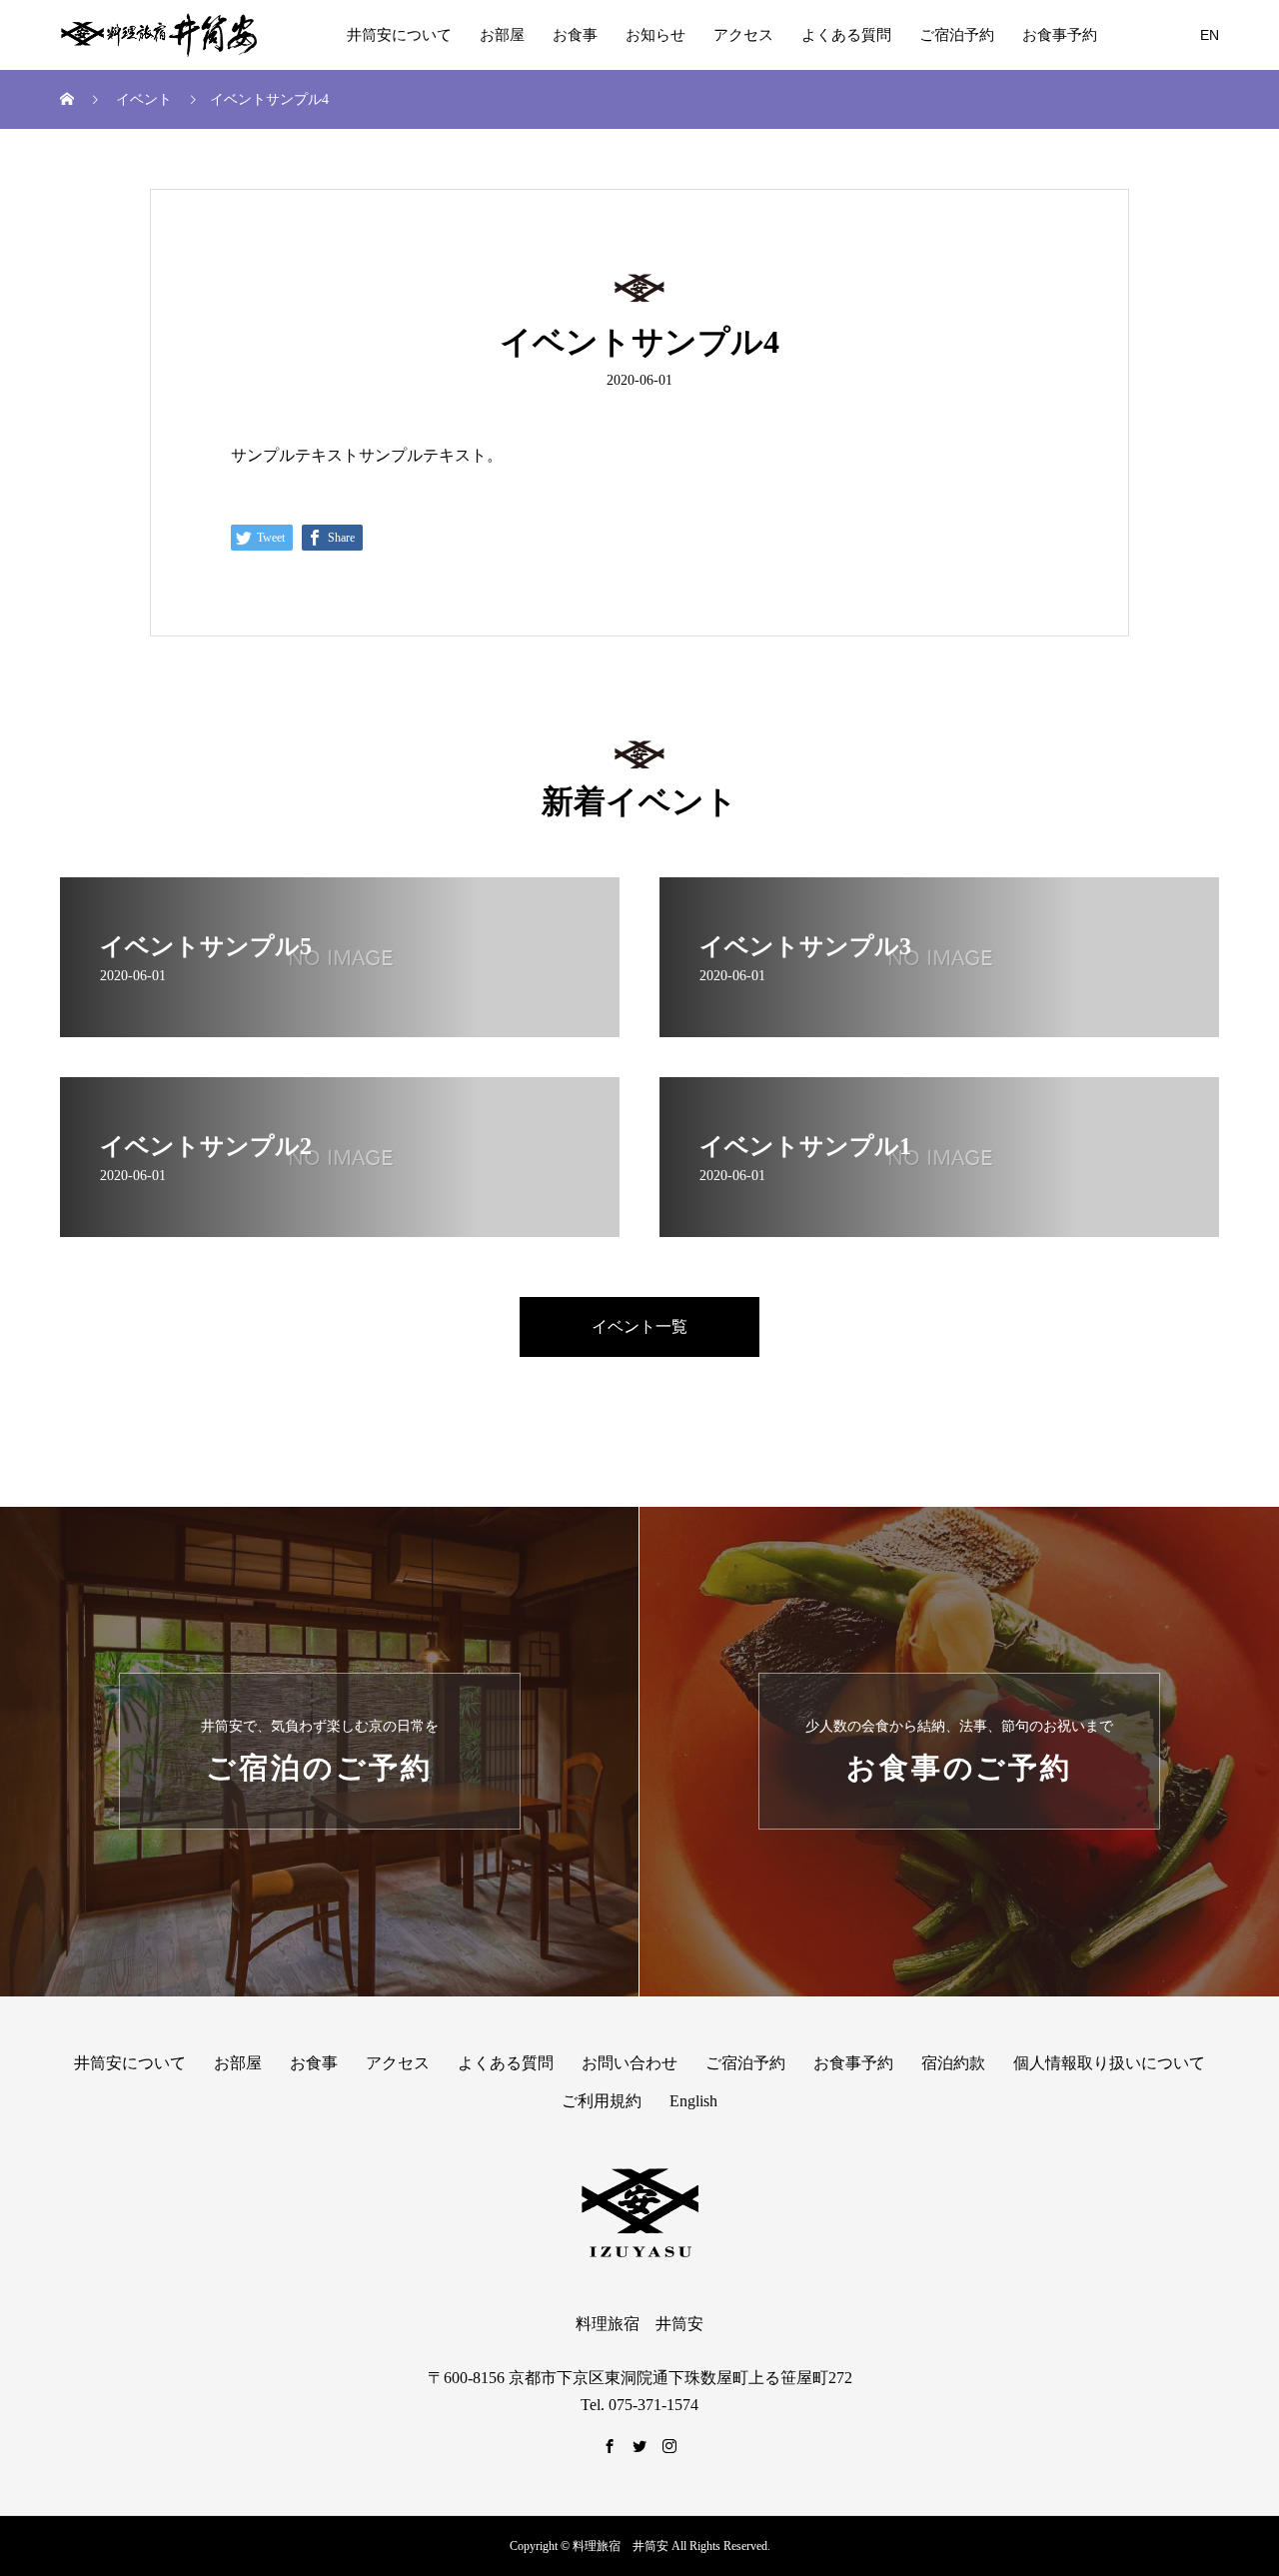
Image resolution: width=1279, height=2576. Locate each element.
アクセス (743, 35)
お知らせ (655, 35)
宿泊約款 (953, 2063)
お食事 (575, 35)
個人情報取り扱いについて (1109, 2063)
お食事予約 (1060, 35)
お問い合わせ (630, 2063)
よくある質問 (846, 35)
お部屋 (502, 35)
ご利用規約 (602, 2101)
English (693, 2101)
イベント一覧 (639, 1326)
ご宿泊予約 (957, 35)
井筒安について (399, 35)
